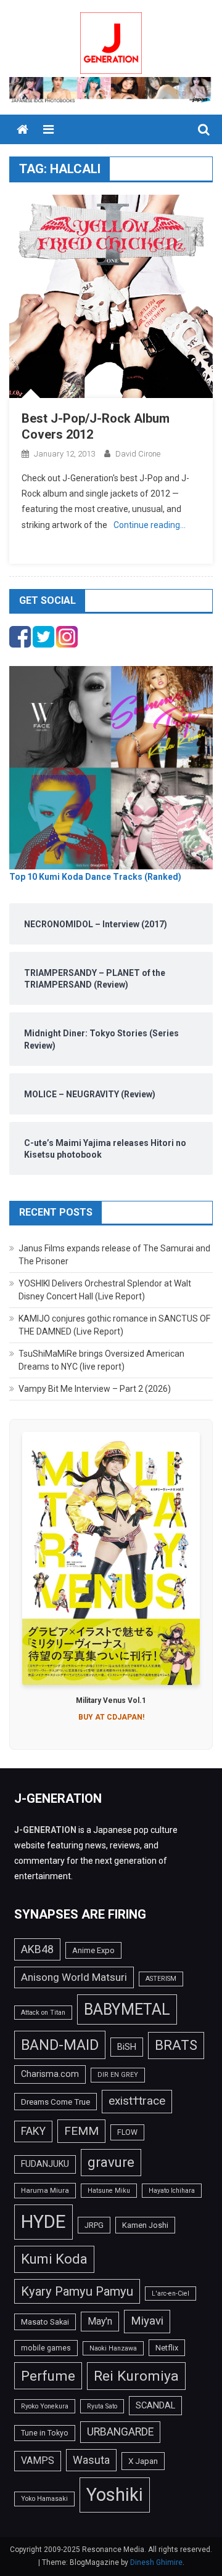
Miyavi (147, 2321)
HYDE (43, 2222)
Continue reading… (150, 525)
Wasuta (91, 2460)
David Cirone (138, 454)
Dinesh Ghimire (156, 2562)
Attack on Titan (43, 2013)
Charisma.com (50, 2074)
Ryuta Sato (102, 2406)
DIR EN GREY (118, 2075)
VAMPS (38, 2460)
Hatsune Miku (109, 2191)
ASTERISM (161, 1979)
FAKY (33, 2131)
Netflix (167, 2348)
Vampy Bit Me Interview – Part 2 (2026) (95, 1389)
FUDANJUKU (45, 2164)
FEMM (81, 2131)
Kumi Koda (54, 2259)
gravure (111, 2162)
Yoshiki (115, 2495)
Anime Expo (93, 1950)
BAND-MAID (60, 2045)
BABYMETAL (127, 2009)
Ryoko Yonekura (45, 2406)
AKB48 (37, 1949)
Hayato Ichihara (172, 2191)
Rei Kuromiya (136, 2376)
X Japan (143, 2461)
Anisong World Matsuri (74, 1977)
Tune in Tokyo (45, 2433)
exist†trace (137, 2101)
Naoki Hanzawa (113, 2348)
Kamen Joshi (145, 2225)
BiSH (127, 2047)
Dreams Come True (55, 2102)
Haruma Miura (45, 2190)
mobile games (46, 2348)
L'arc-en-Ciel (171, 2294)
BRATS (176, 2045)
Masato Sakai (45, 2322)
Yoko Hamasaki (44, 2499)
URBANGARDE (120, 2432)
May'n (100, 2321)
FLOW (127, 2132)
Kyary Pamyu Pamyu (77, 2291)
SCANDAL (155, 2405)
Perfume (48, 2376)
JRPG (94, 2225)
